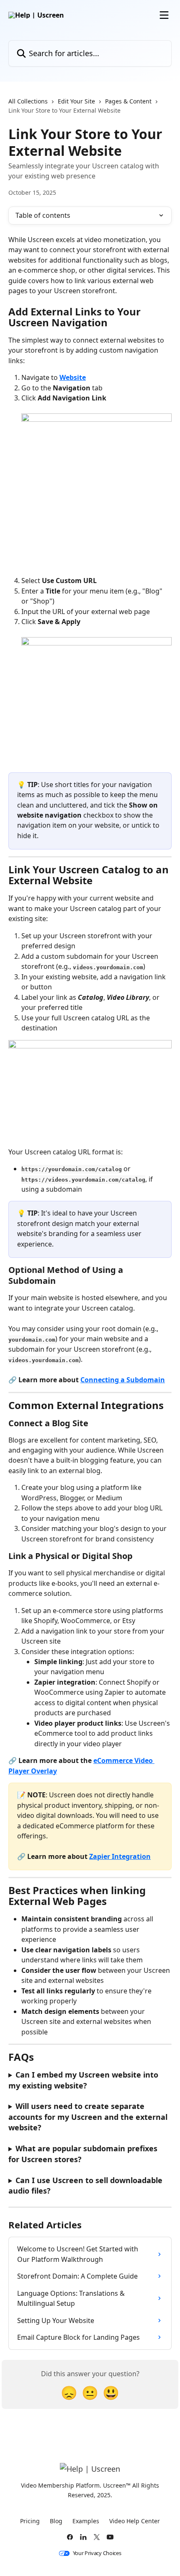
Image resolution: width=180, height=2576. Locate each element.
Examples (86, 2521)
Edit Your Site (76, 101)
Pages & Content (128, 101)
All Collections (28, 101)
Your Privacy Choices (97, 2553)
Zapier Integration (120, 1856)
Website (73, 377)
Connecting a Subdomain (123, 1380)
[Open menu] (164, 15)
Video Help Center (135, 2521)
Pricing (30, 2521)
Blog (56, 2521)
